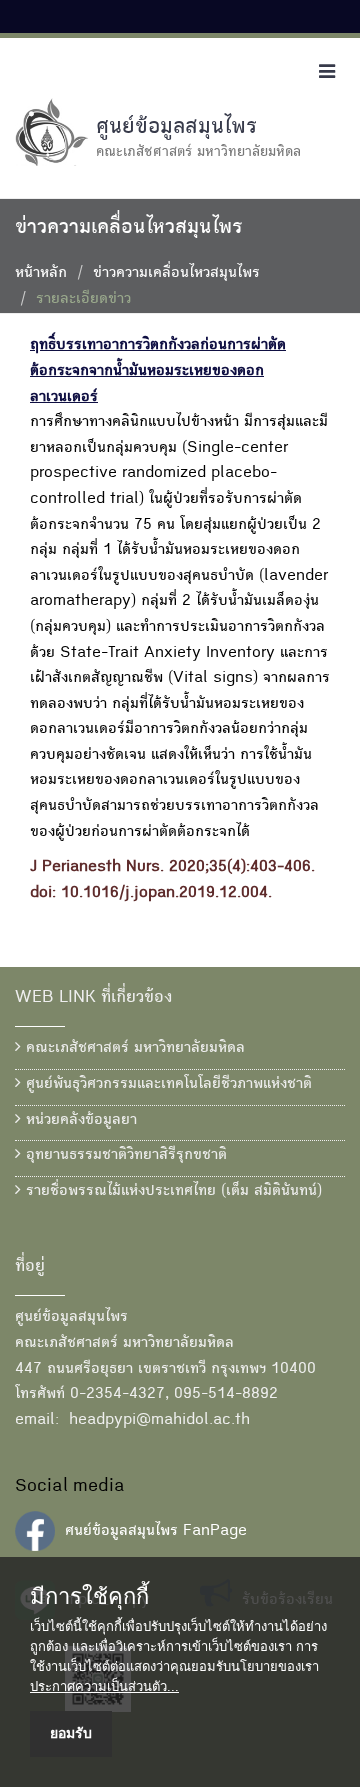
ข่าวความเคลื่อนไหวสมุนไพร (176, 274)
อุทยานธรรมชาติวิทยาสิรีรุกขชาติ (124, 1156)
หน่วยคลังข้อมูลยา (79, 1121)
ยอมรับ (71, 1733)
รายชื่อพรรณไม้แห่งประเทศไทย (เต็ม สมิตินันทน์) (171, 1192)
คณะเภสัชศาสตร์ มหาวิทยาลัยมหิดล (133, 1049)
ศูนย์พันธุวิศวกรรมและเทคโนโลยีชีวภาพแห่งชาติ (166, 1085)
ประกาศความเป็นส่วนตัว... (104, 1686)
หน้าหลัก (41, 274)
